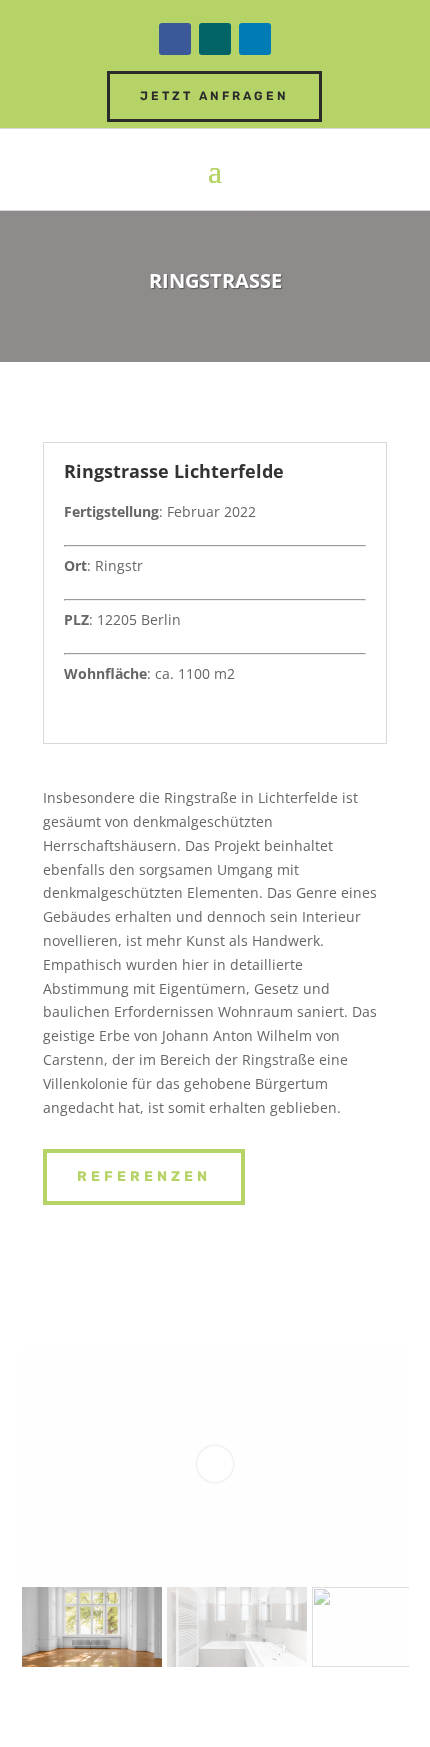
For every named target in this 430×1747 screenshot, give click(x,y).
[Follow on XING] (215, 39)
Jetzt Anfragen (214, 96)
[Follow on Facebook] (175, 39)
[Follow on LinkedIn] (255, 39)
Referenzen (144, 1176)
